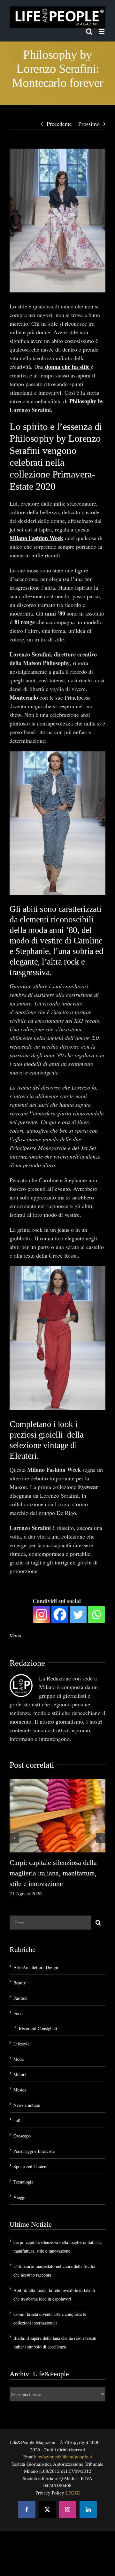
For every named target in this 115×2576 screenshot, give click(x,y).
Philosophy (83, 401)
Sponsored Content (31, 2166)
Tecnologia (23, 2182)
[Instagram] (42, 1614)
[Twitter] (78, 1614)
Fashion (20, 1998)
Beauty (20, 1983)
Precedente (59, 124)
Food (18, 2013)
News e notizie (27, 2105)
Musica (20, 2090)
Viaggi (19, 2197)
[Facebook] (60, 1614)
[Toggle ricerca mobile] (89, 31)
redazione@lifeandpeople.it (65, 2456)
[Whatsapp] (96, 1614)
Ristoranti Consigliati (38, 2028)
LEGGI (73, 2493)
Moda (15, 1635)
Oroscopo (22, 2136)
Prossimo (89, 124)
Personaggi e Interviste (34, 2151)
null (17, 2120)
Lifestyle (21, 2044)
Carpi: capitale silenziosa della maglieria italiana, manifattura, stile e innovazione (53, 1873)
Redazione (27, 1663)
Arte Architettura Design (36, 1967)
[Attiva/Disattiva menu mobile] (102, 31)
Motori (20, 2074)
